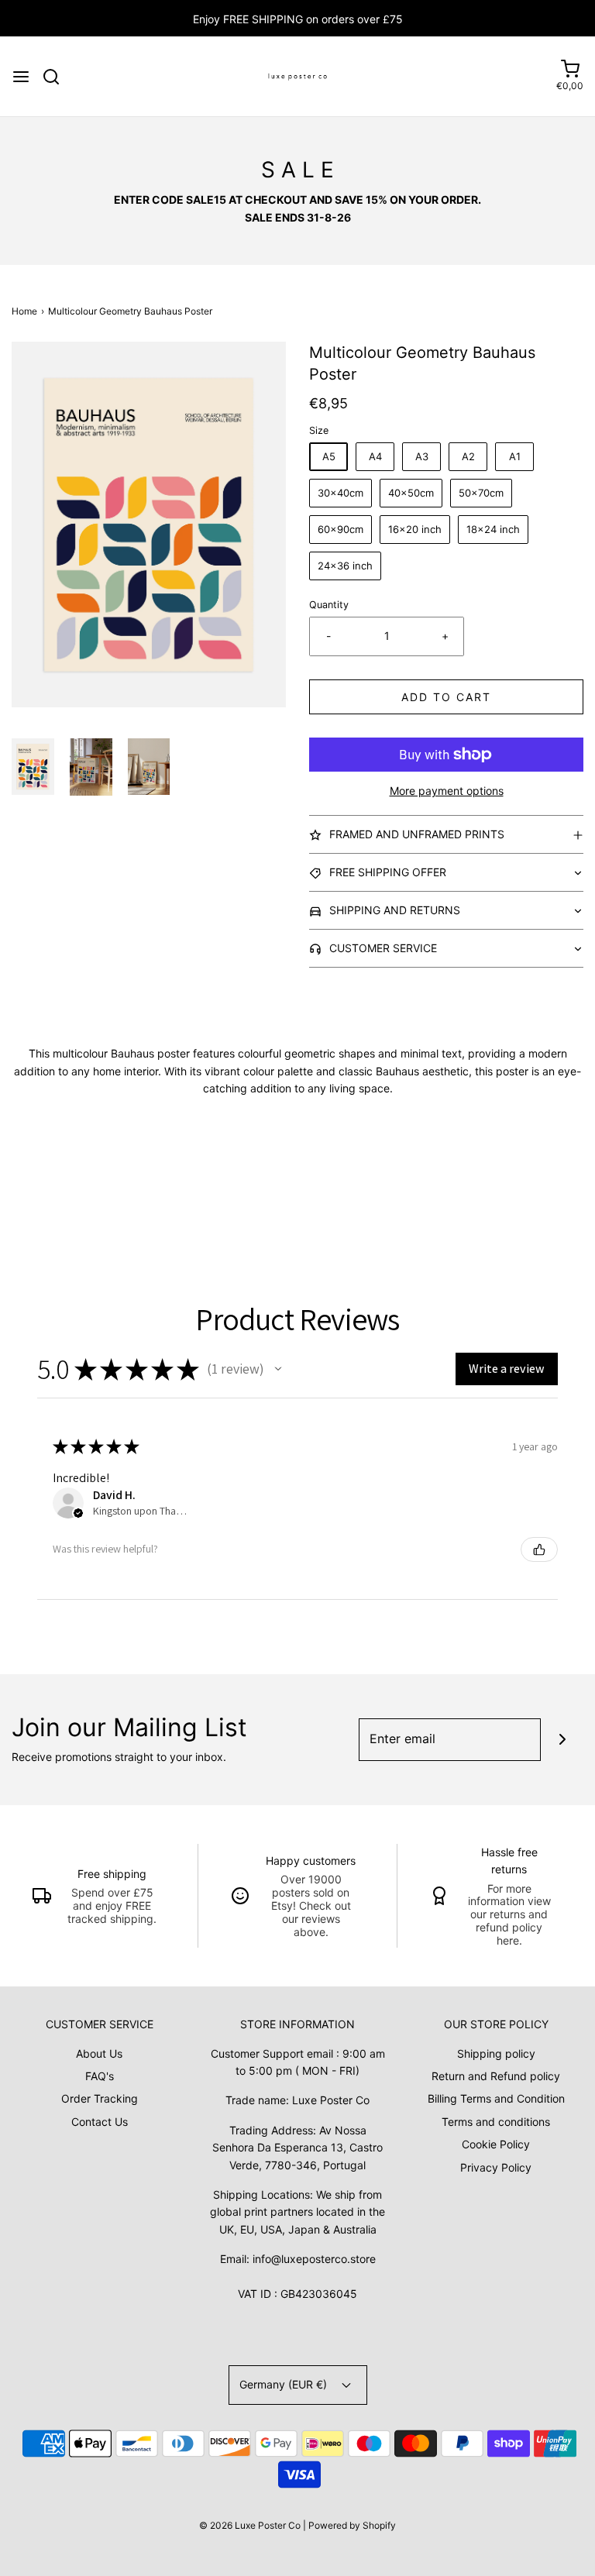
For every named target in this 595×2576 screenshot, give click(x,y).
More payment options (447, 791)
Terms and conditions (496, 2122)
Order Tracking (100, 2098)
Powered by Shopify (352, 2525)
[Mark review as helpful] (539, 1549)
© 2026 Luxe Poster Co (250, 2525)
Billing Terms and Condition (496, 2098)
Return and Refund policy (496, 2076)
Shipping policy (496, 2053)
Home (24, 311)
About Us (99, 2053)
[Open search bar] (57, 77)
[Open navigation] (21, 77)
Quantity (329, 605)
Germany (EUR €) (285, 2384)
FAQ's (100, 2076)
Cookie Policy (496, 2144)
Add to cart (446, 697)
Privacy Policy (496, 2167)
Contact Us (100, 2122)
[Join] (562, 1740)
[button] (33, 767)
